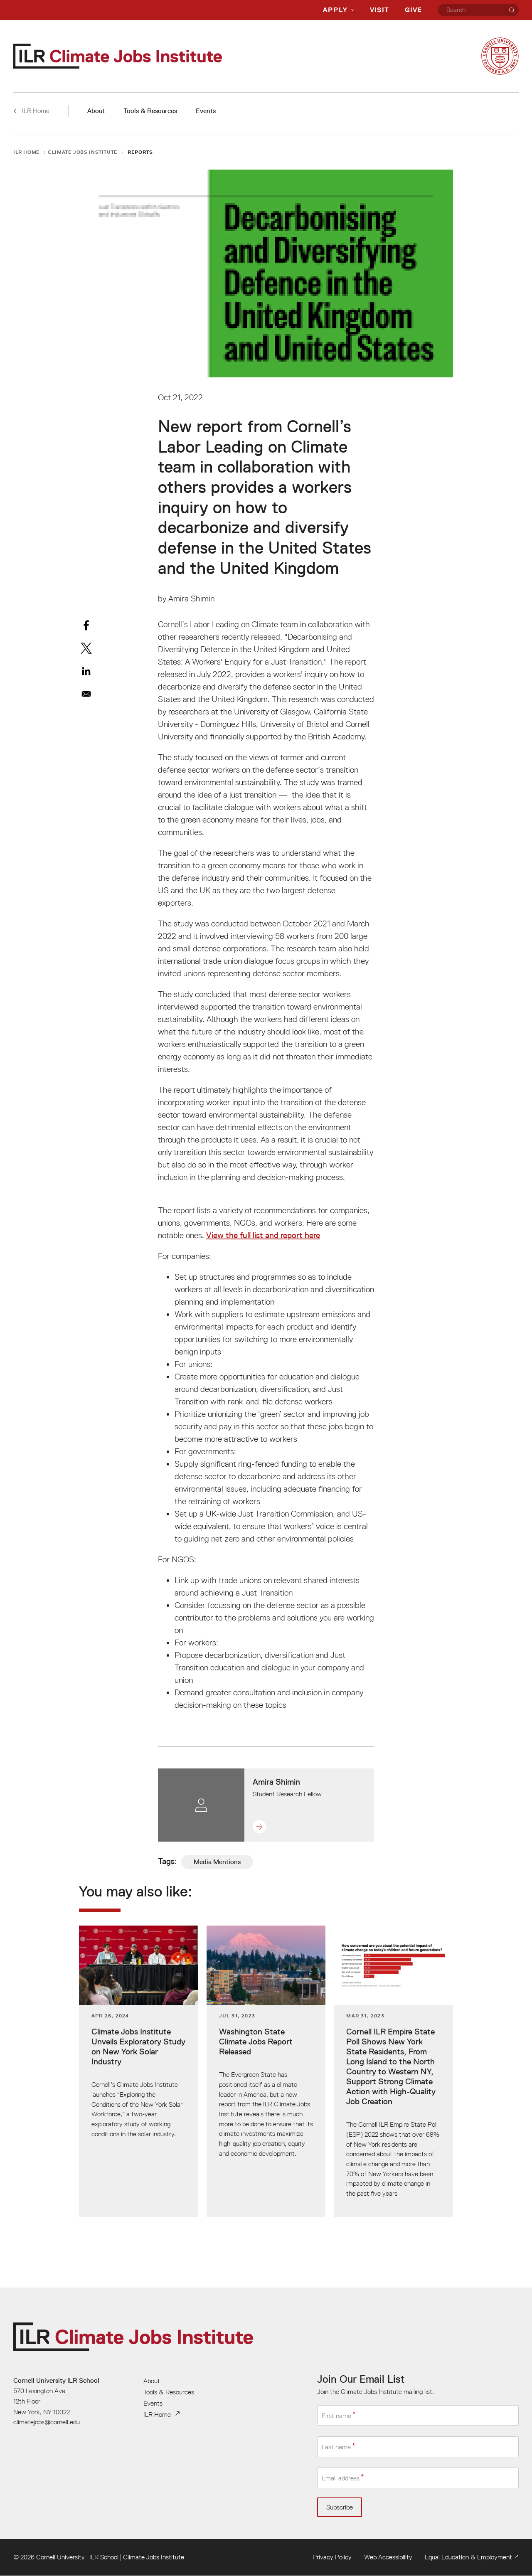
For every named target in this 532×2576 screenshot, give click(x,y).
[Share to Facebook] (86, 625)
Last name (336, 2447)
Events (206, 111)
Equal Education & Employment (468, 2557)
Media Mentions (217, 1862)
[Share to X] (86, 648)
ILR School (104, 2557)
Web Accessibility (388, 2557)
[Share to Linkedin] (86, 671)
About (96, 111)
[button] (287, 1827)
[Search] (512, 10)
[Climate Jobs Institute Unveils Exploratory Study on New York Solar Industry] (139, 2071)
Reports (140, 152)
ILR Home (27, 152)
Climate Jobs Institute (83, 152)
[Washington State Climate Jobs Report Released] (266, 2071)
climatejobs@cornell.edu (47, 2422)
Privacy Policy (332, 2557)
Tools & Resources (150, 111)
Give (413, 10)
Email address (341, 2478)
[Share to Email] (86, 694)
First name (336, 2416)
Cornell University (60, 2557)
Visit (379, 10)
